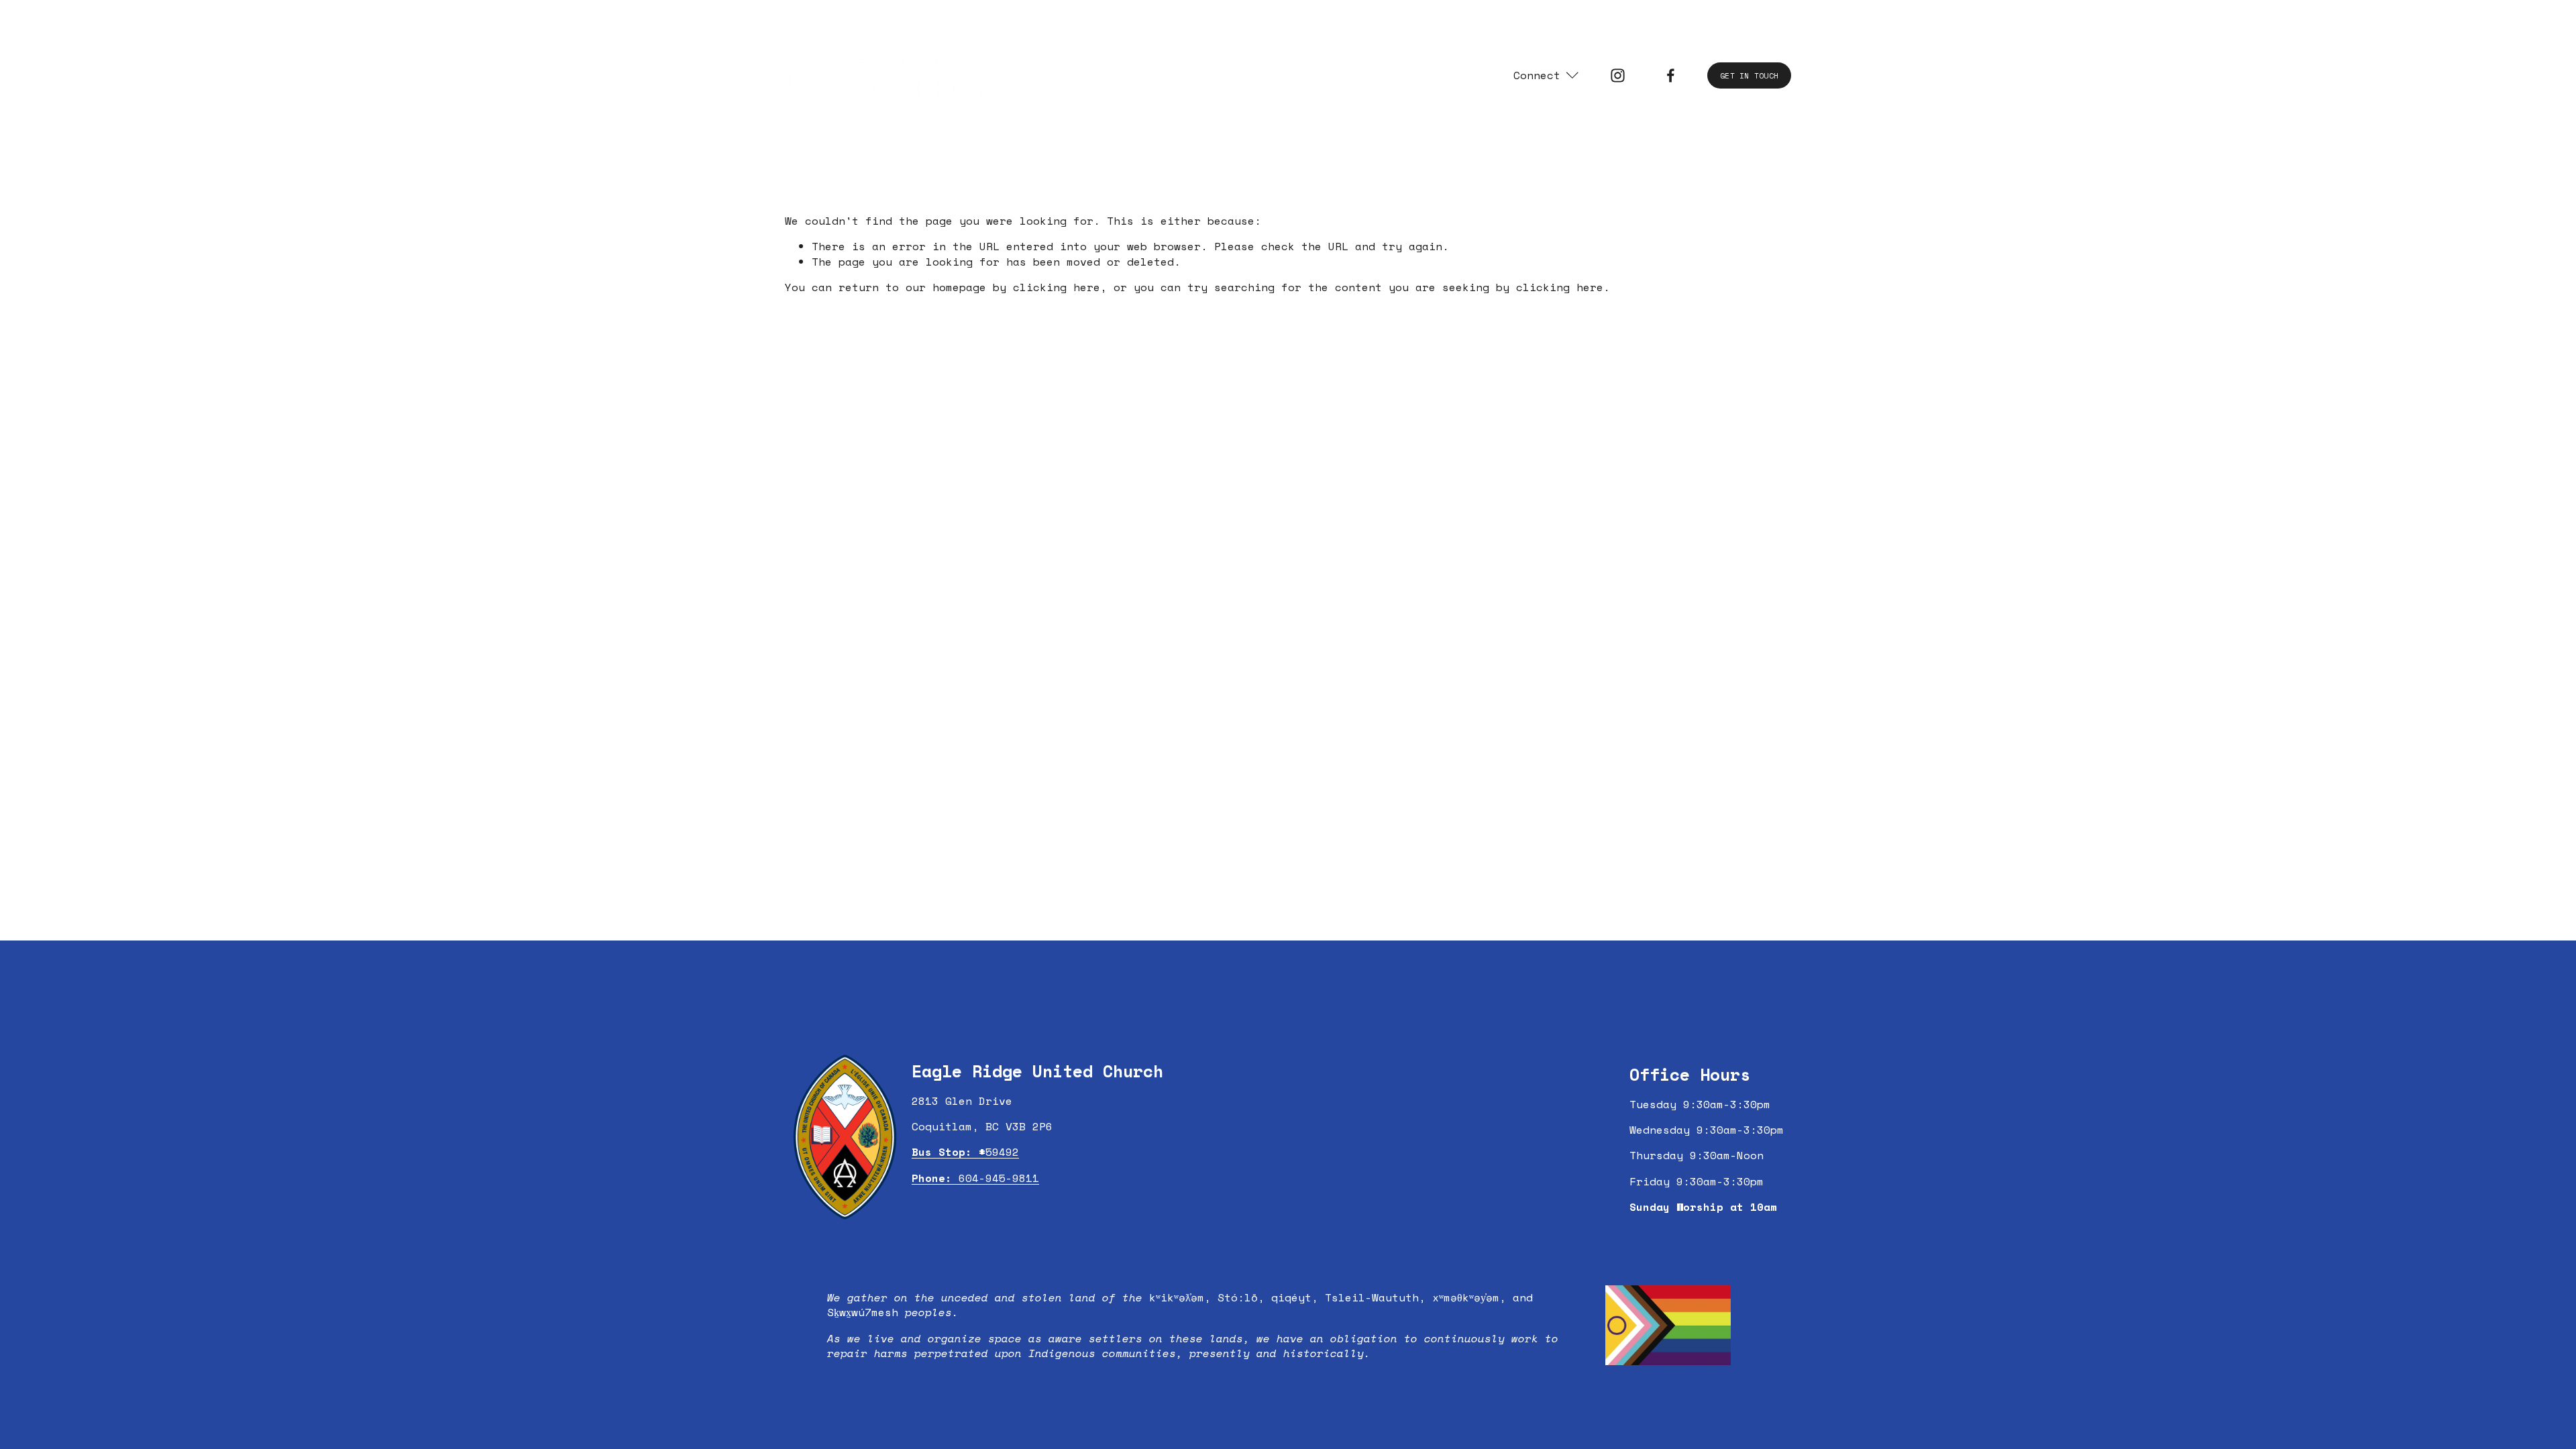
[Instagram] (1618, 75)
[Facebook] (1671, 75)
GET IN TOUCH (1749, 75)
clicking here (1057, 287)
